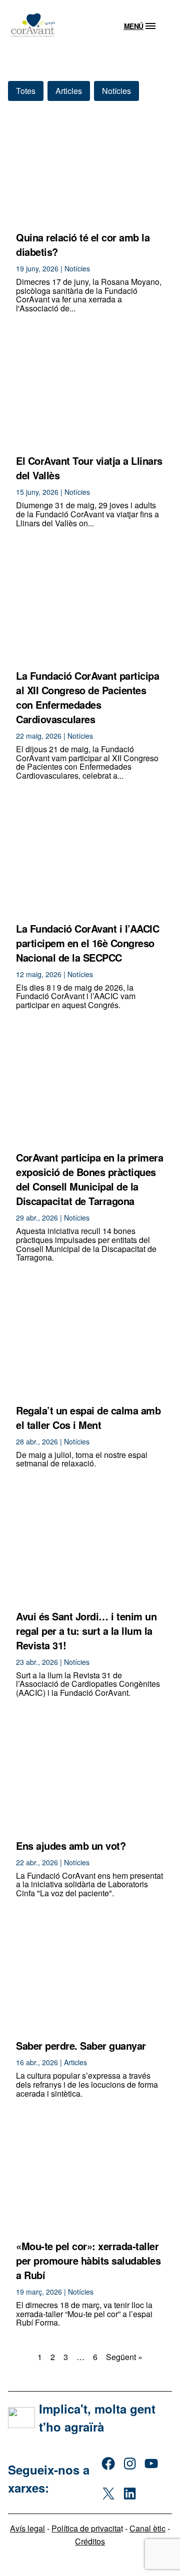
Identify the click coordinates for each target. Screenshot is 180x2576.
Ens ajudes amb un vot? (71, 1846)
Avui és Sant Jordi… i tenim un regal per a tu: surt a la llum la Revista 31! (86, 1631)
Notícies (116, 91)
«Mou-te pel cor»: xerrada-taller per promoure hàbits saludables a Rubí (88, 2260)
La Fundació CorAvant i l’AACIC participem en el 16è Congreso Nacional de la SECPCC (87, 943)
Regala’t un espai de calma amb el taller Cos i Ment (88, 1417)
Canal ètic (147, 2528)
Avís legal (27, 2528)
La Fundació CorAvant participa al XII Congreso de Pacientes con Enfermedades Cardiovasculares (87, 697)
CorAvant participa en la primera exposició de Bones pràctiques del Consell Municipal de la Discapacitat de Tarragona (89, 1179)
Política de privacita (86, 2528)
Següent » (124, 2357)
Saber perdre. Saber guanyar (81, 2045)
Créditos (90, 2541)
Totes (26, 91)
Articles (69, 91)
